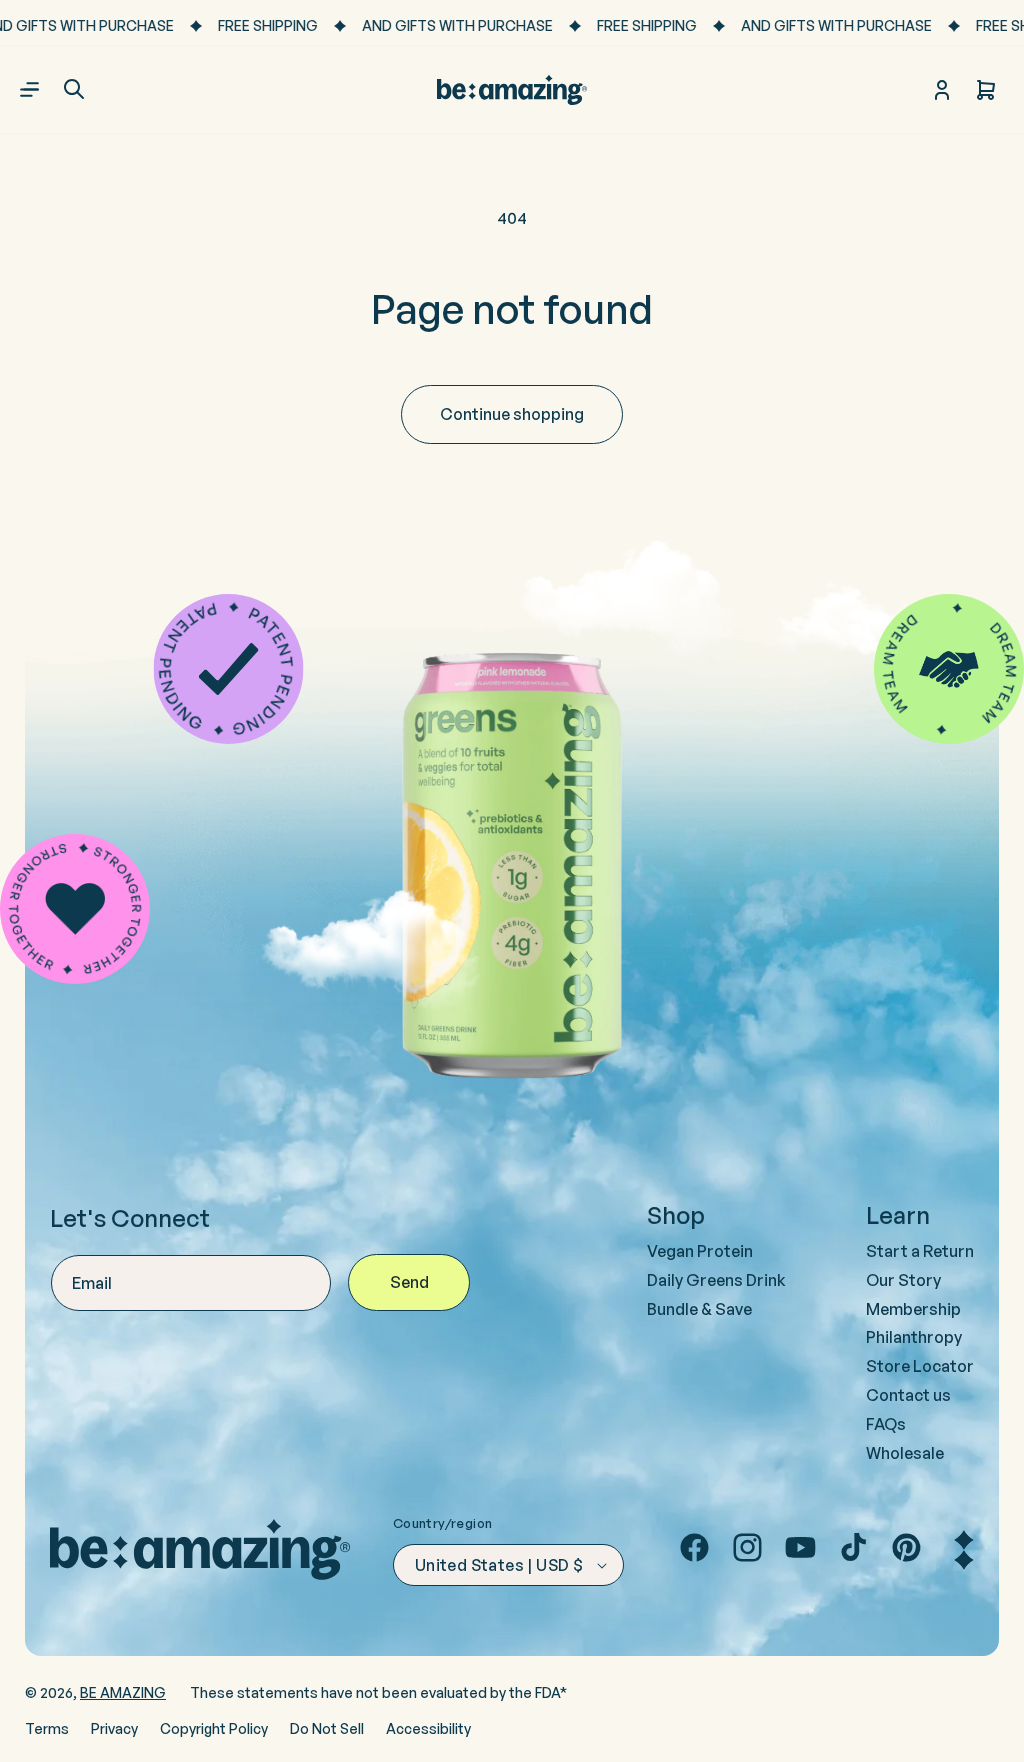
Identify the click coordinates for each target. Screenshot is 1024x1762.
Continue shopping (512, 414)
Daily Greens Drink (716, 1280)
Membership (913, 1309)
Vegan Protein (700, 1251)
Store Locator (920, 1366)
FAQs (886, 1424)
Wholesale (905, 1453)
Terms (47, 1728)
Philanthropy (914, 1337)
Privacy (114, 1728)
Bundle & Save (699, 1309)
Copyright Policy (214, 1728)
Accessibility (428, 1728)
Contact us (908, 1395)
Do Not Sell (327, 1728)
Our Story (903, 1280)
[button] (74, 89)
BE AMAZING (123, 1692)
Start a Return (920, 1251)
